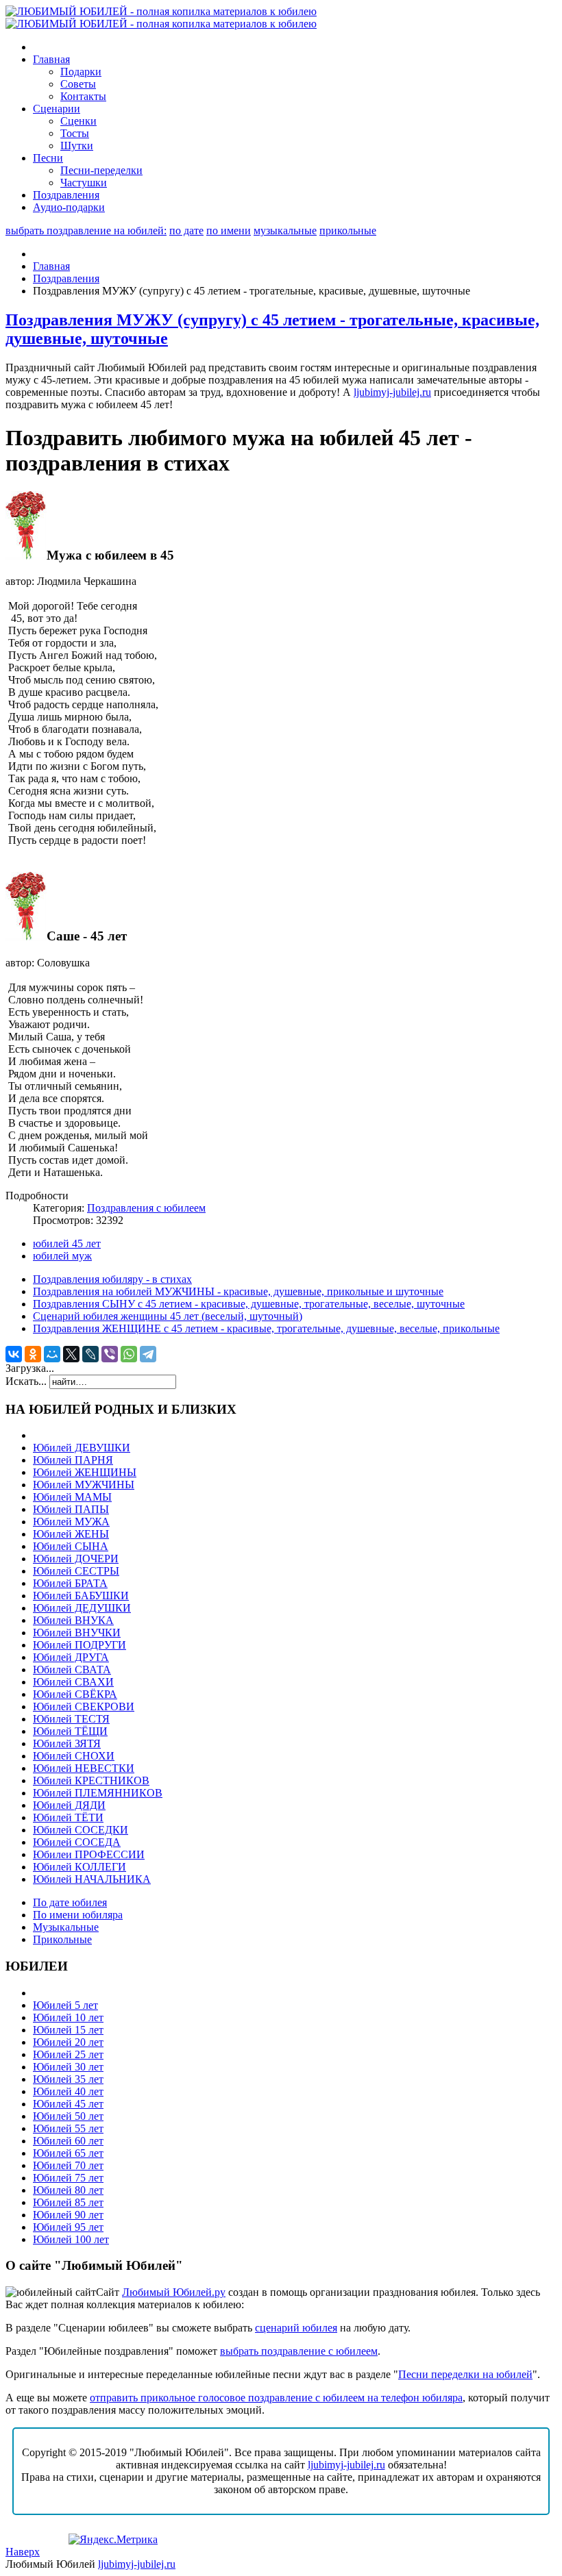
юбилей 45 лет (67, 1243)
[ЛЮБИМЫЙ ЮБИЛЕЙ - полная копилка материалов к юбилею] (161, 17)
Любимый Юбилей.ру (174, 2292)
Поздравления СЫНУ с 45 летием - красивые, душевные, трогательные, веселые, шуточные (249, 1304)
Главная (51, 266)
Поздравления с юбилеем (146, 1208)
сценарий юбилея (296, 2328)
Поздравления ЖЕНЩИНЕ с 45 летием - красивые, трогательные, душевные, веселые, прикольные (266, 1328)
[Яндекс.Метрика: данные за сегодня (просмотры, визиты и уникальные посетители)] (113, 2540)
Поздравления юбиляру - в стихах (112, 1279)
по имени (229, 230)
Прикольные (62, 1939)
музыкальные (285, 230)
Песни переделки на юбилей (465, 2374)
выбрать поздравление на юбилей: (86, 230)
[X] (71, 1354)
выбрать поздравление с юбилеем (299, 2351)
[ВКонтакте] (14, 1354)
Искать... (26, 1381)
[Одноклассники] (33, 1354)
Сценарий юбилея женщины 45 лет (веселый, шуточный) (168, 1316)
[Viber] (110, 1354)
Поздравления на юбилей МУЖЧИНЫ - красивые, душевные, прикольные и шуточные (238, 1291)
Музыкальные (66, 1927)
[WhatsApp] (129, 1354)
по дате (186, 230)
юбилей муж (62, 1256)
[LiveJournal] (90, 1354)
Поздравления (66, 278)
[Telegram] (148, 1354)
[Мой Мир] (52, 1354)
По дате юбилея (70, 1902)
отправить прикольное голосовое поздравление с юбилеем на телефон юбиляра (276, 2398)
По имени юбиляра (78, 1915)
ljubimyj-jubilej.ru (392, 392)
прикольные (348, 230)
